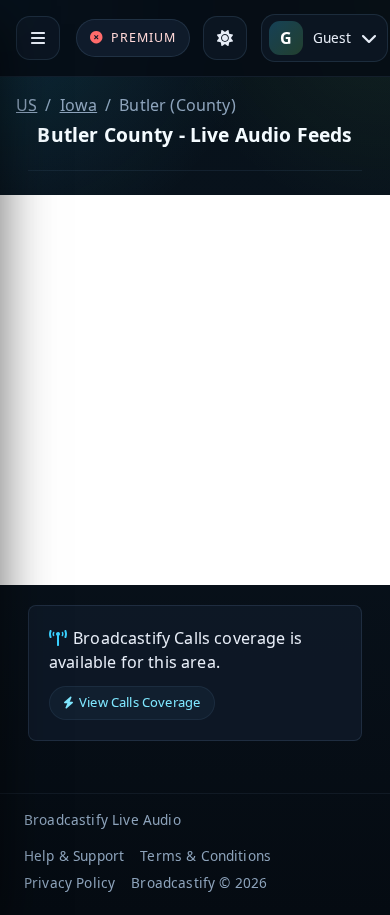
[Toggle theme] (225, 38)
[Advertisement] (195, 390)
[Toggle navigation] (38, 38)
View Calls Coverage (139, 702)
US (26, 105)
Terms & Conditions (205, 855)
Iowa (79, 105)
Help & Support (74, 855)
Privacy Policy (69, 882)
